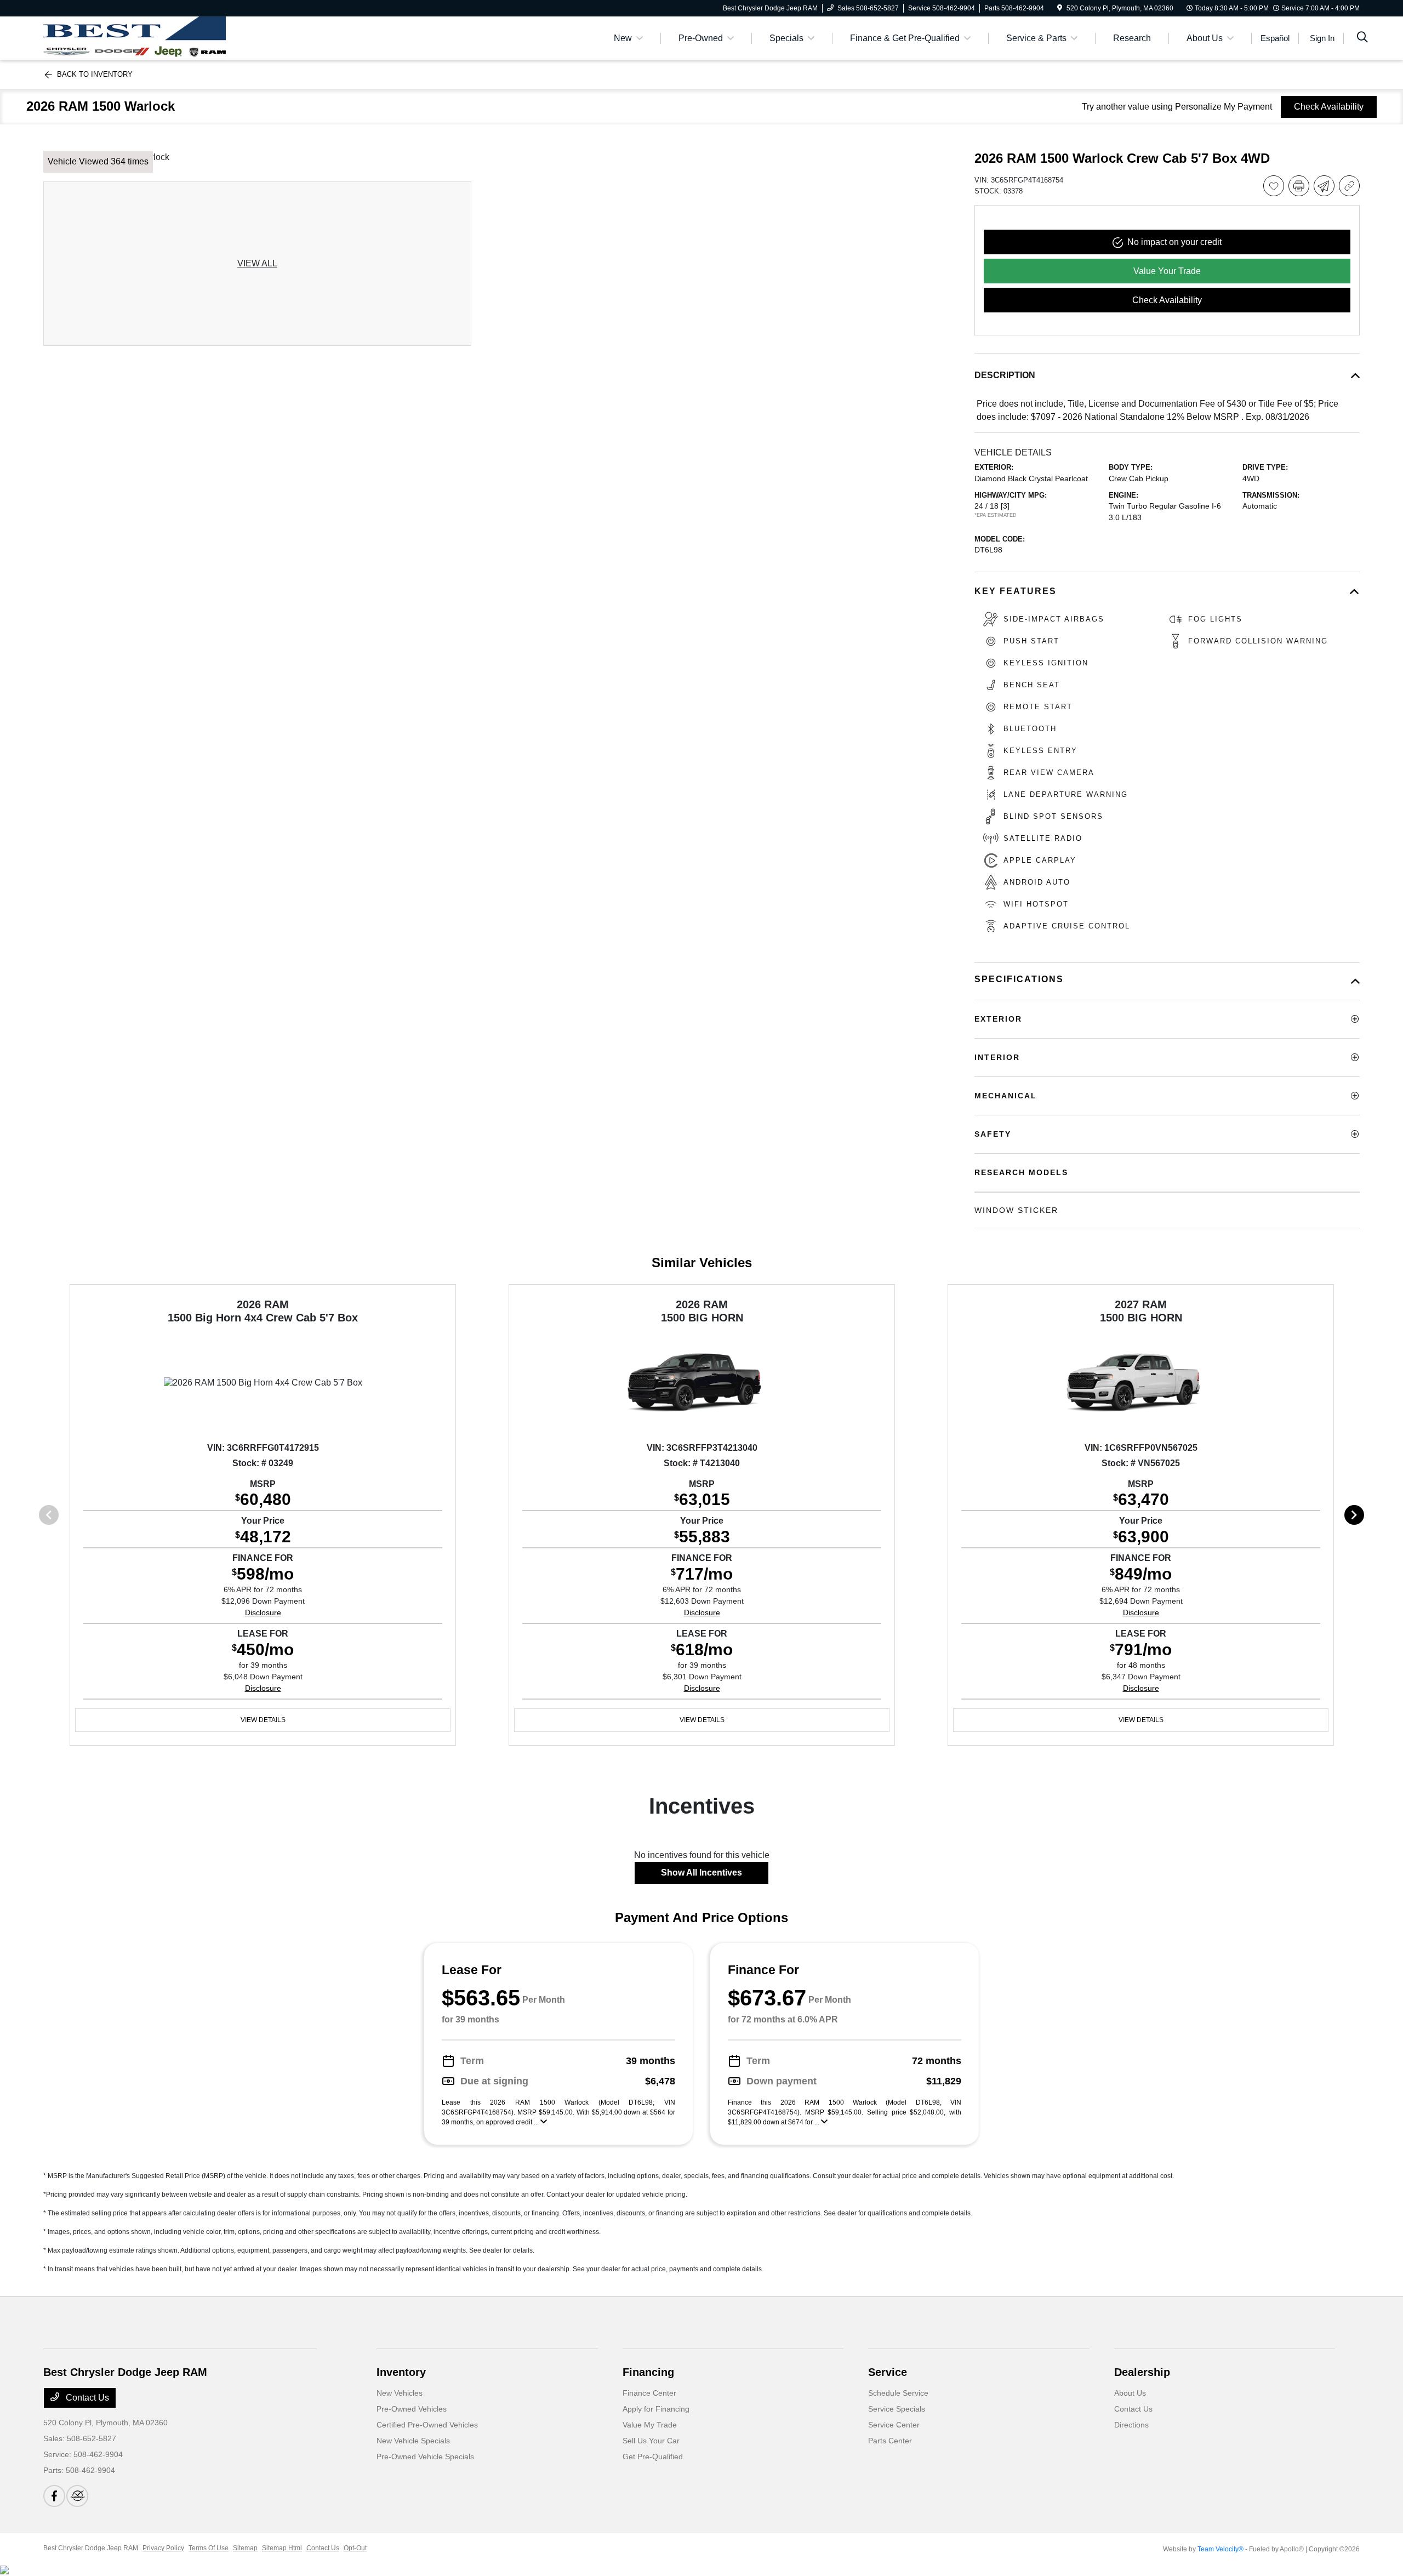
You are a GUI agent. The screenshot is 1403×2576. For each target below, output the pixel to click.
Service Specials (897, 2409)
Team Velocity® (1221, 2549)
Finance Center (649, 2393)
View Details (263, 1720)
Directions (1131, 2425)
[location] (1060, 8)
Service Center (894, 2425)
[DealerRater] (77, 2496)
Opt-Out (355, 2548)
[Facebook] (54, 2496)
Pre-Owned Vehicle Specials (425, 2457)
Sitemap (245, 2548)
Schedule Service (898, 2393)
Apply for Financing (656, 2409)
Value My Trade (650, 2425)
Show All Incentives (701, 1873)
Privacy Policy (163, 2548)
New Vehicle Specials (413, 2441)
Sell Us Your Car (651, 2441)
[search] (1362, 38)
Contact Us (86, 2398)
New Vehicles (400, 2393)
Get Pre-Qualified (653, 2457)
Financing (648, 2372)
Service (888, 2372)
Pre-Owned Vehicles (412, 2409)
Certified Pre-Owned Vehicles (427, 2425)
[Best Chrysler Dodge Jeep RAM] (135, 38)
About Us (1130, 2393)
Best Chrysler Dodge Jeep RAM (91, 2548)
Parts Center (890, 2441)
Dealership (1142, 2372)
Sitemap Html (282, 2548)
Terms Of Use (209, 2548)
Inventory (401, 2372)
